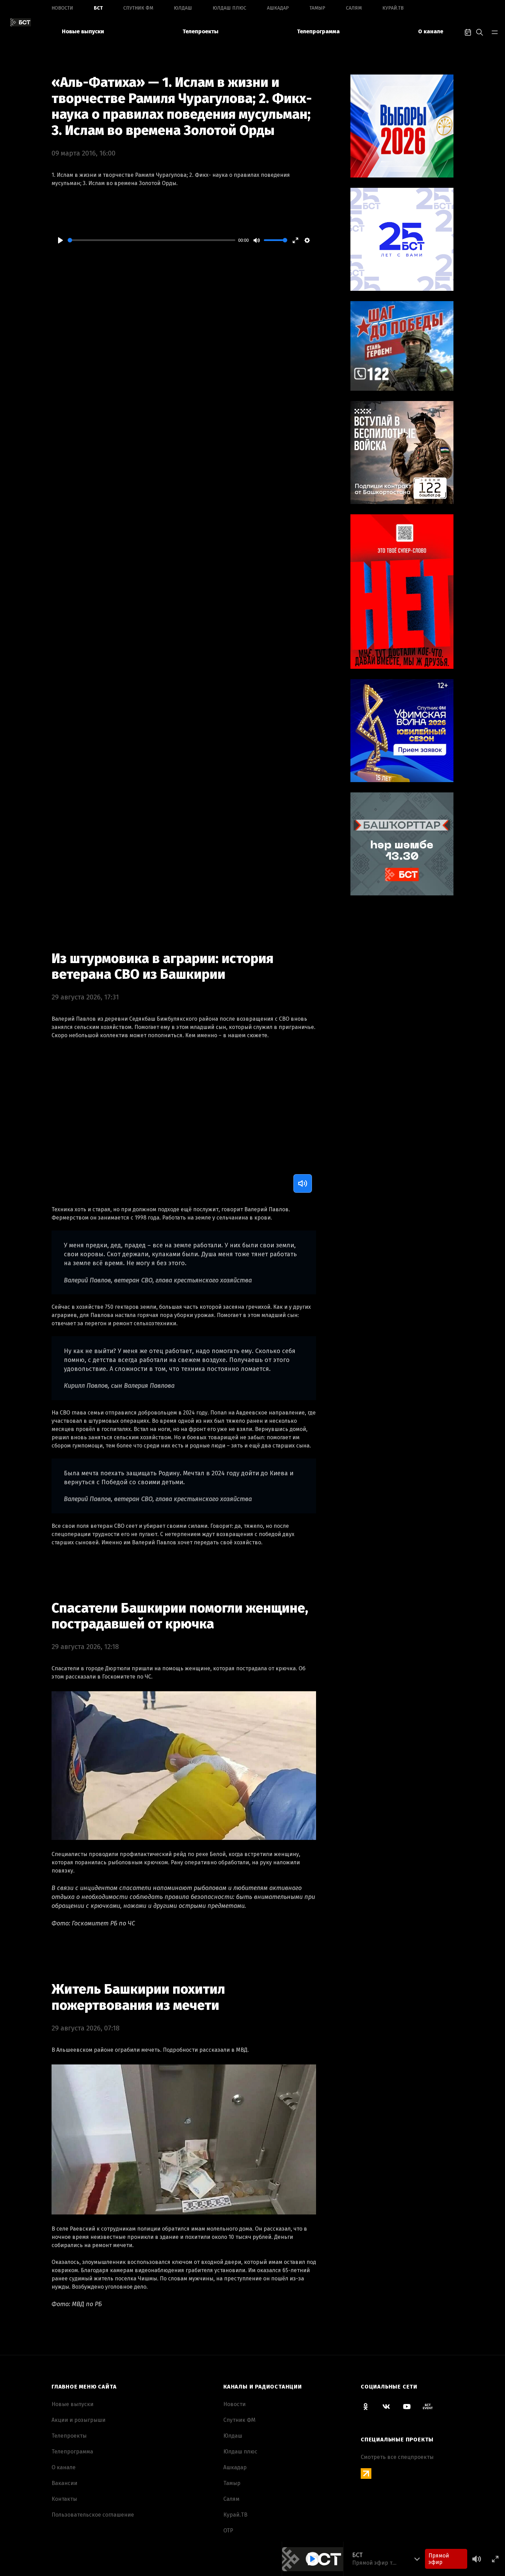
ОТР (228, 2531)
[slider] (151, 240)
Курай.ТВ (393, 8)
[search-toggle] (480, 32)
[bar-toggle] (495, 32)
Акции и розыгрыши (78, 2420)
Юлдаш (183, 8)
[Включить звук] (303, 1183)
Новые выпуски (83, 31)
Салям (354, 8)
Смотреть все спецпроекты (397, 2457)
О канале (431, 31)
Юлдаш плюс (229, 8)
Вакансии (64, 2483)
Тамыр (317, 8)
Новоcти (62, 8)
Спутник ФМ (138, 8)
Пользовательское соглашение (93, 2515)
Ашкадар (278, 8)
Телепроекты (200, 31)
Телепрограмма (318, 31)
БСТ (98, 8)
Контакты (64, 2499)
